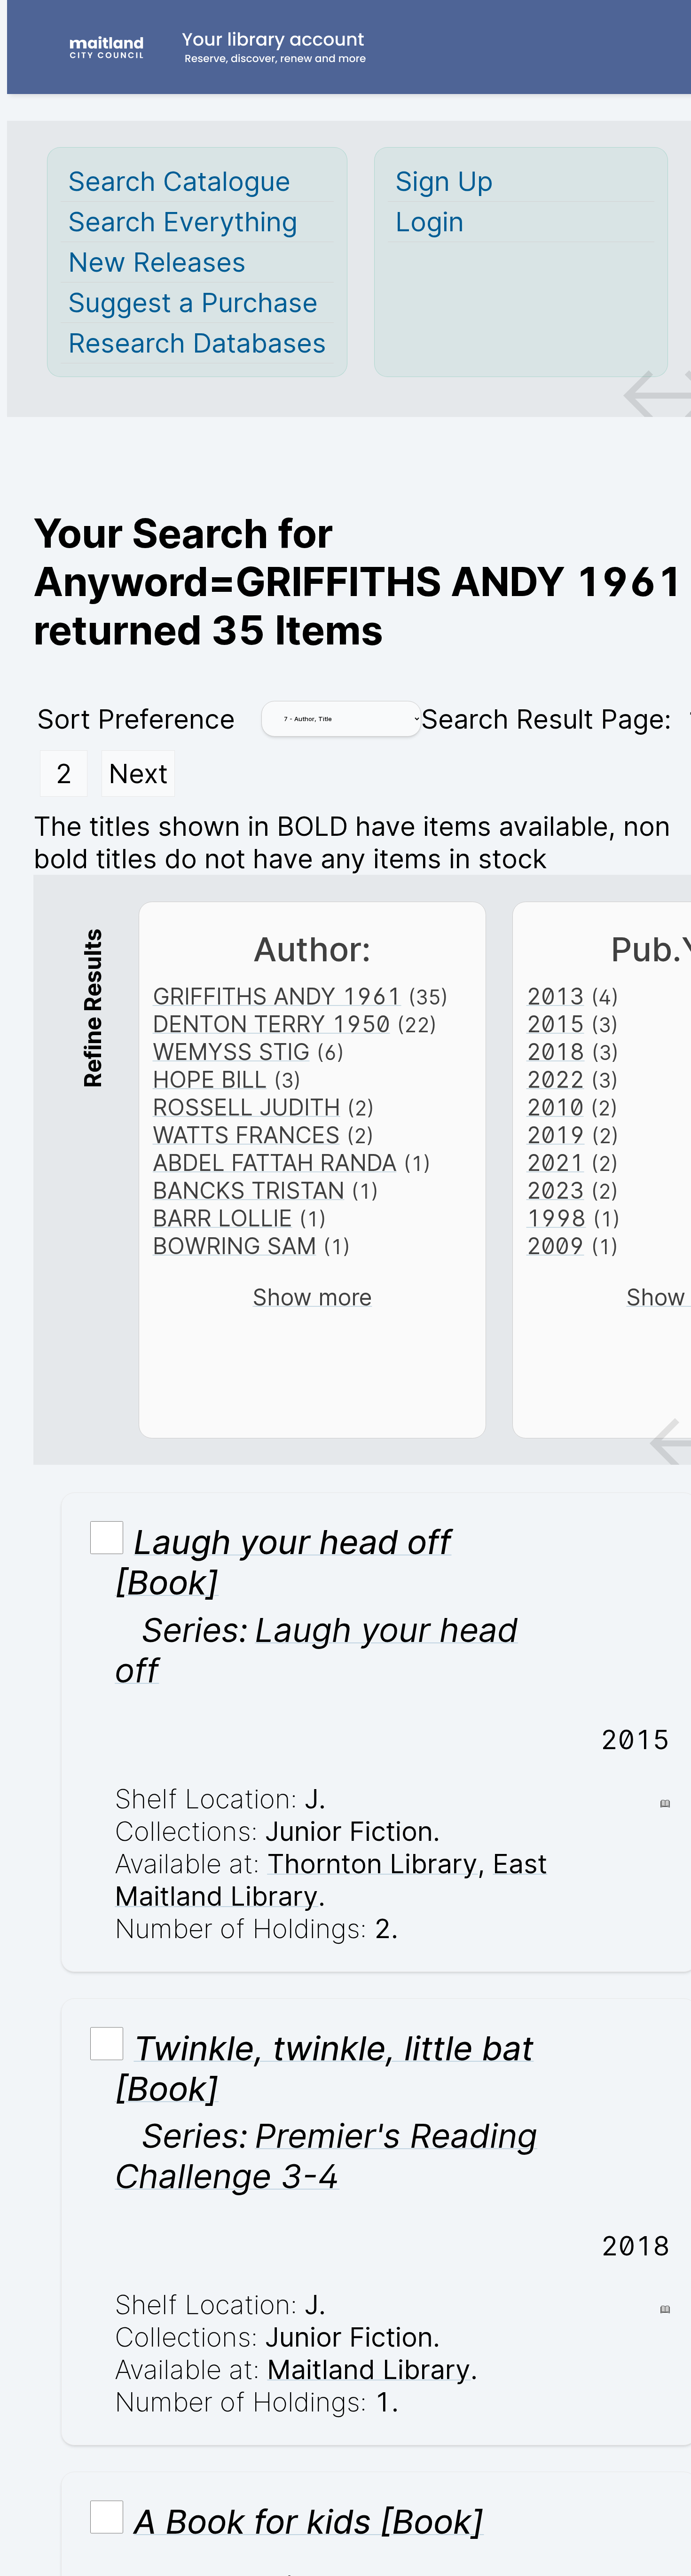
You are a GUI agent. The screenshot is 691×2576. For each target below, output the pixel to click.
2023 (555, 1190)
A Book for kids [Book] (309, 2521)
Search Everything (183, 222)
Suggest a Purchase (193, 302)
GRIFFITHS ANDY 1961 (277, 996)
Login (430, 222)
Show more (312, 1297)
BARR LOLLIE (223, 1218)
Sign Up (444, 181)
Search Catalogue (179, 181)
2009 (555, 1246)
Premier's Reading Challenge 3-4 (326, 2156)
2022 (555, 1080)
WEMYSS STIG (231, 1052)
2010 (555, 1107)
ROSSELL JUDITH (247, 1107)
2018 (556, 1052)
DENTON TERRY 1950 (271, 1024)
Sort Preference (136, 719)
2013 (555, 996)
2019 (556, 1135)
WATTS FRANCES (246, 1135)
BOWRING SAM (235, 1246)
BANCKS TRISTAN (249, 1190)
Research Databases (197, 343)
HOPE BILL (210, 1080)
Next (138, 774)
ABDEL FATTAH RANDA (275, 1163)
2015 (555, 1024)
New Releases (157, 262)
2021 (555, 1163)
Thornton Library (372, 1864)
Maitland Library (369, 2369)
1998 (556, 1218)
